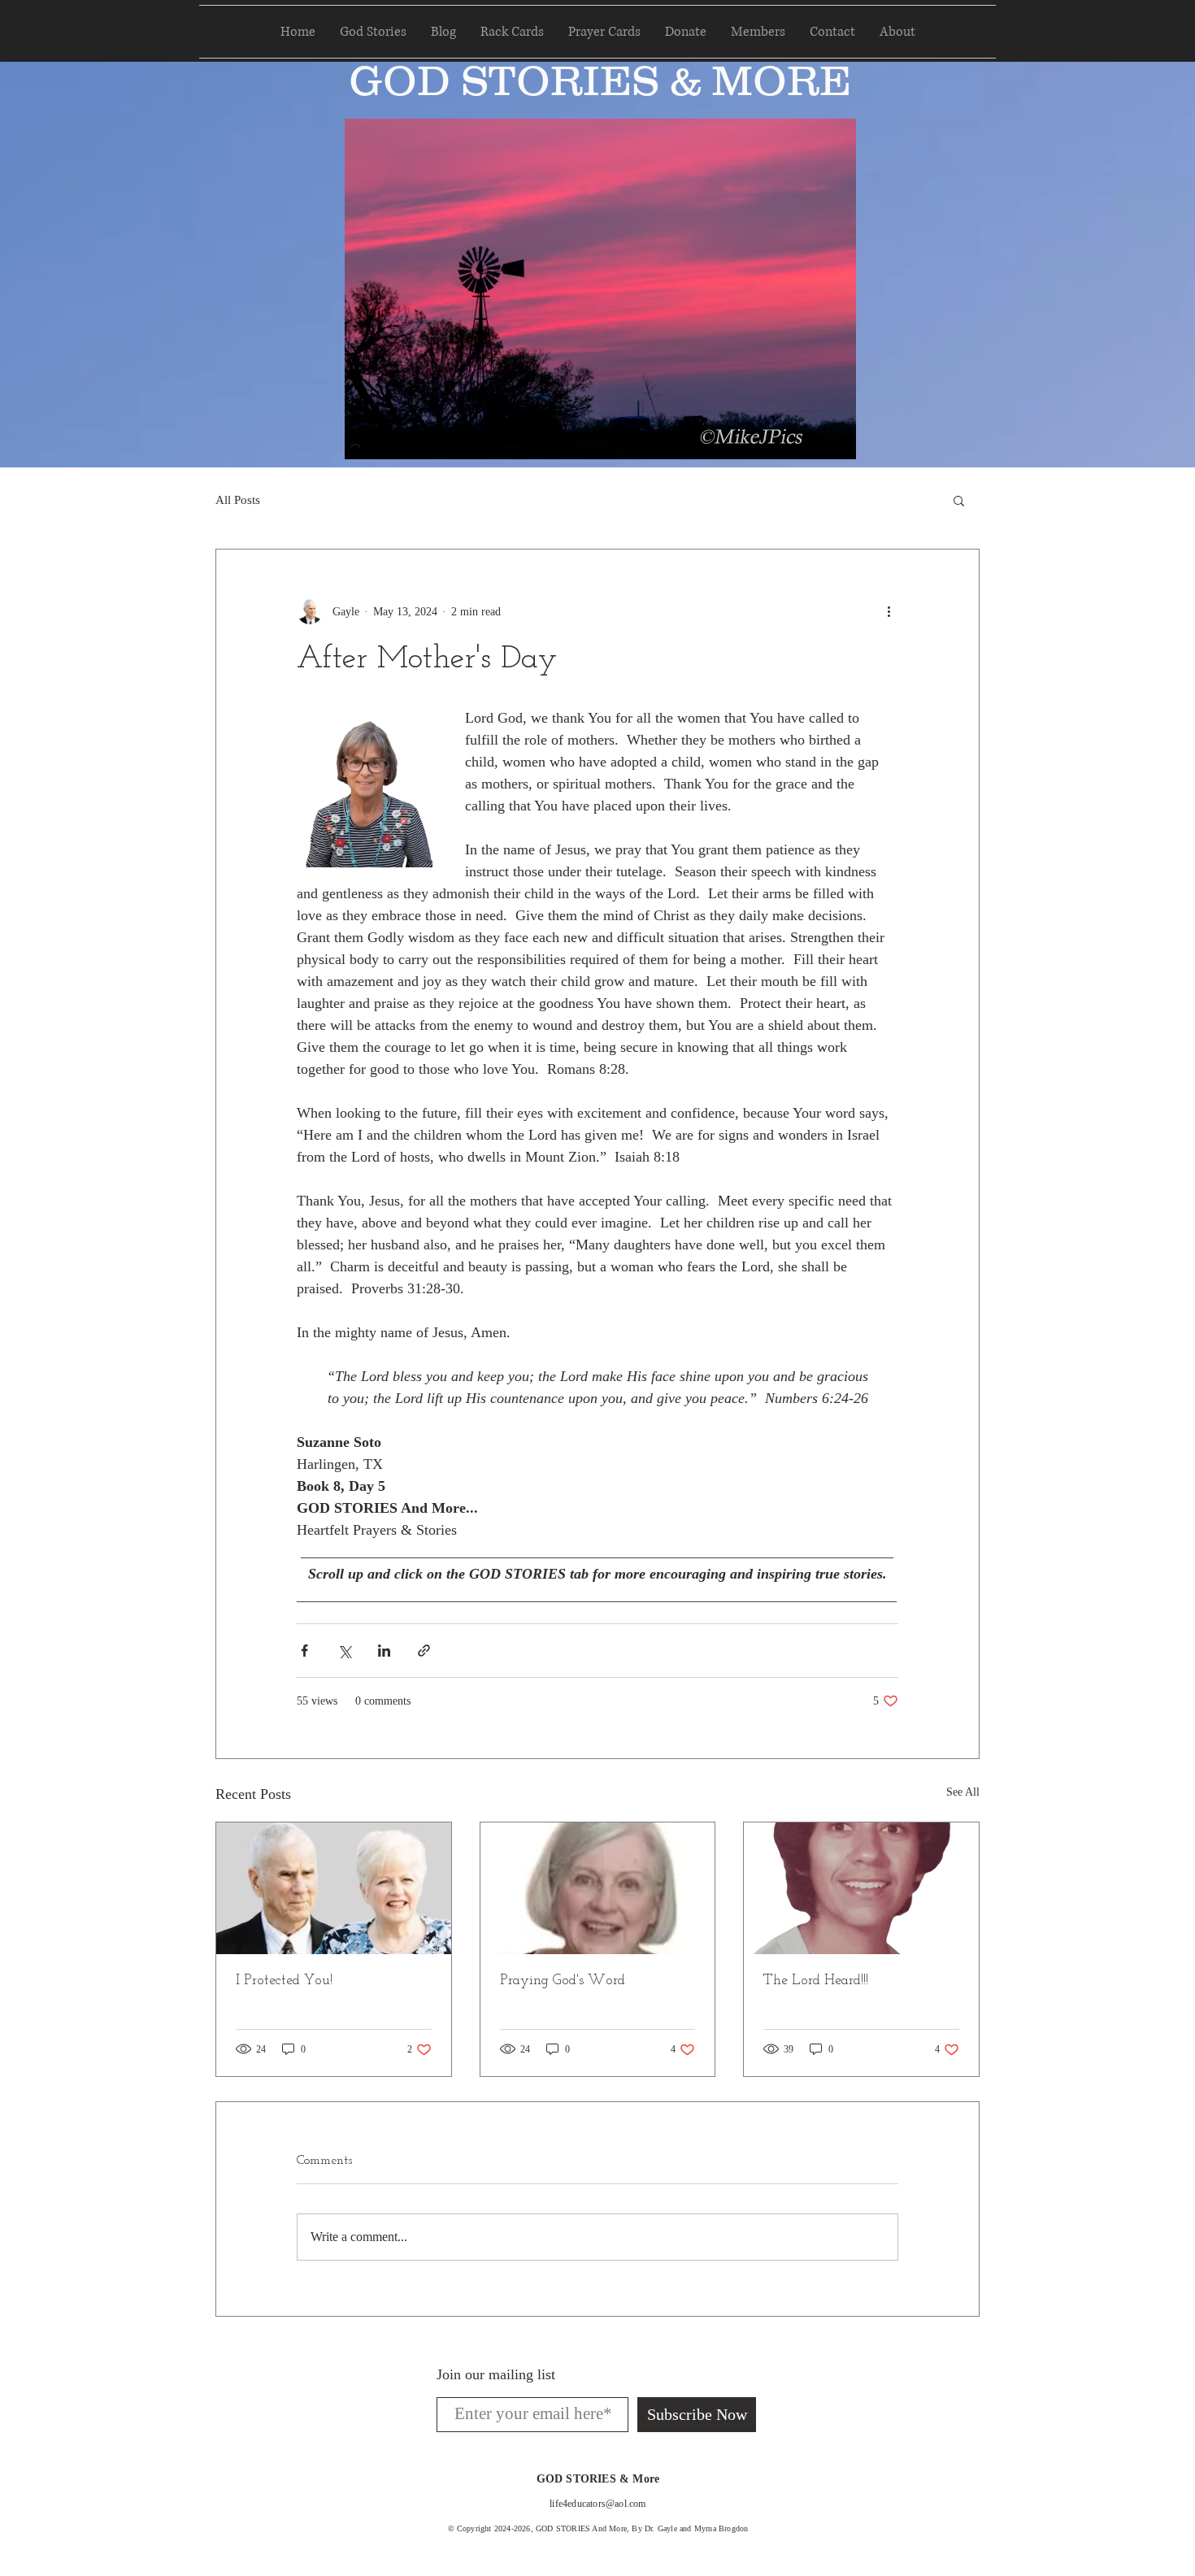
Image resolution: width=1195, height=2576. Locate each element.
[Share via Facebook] (304, 1651)
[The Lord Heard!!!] (861, 1888)
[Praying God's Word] (598, 1888)
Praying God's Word (563, 1981)
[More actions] (889, 611)
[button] (959, 500)
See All (963, 1792)
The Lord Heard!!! (816, 1981)
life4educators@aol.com (597, 2504)
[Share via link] (424, 1651)
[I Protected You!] (334, 1888)
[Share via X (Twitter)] (344, 1651)
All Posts (238, 500)
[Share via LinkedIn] (384, 1651)
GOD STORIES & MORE (600, 80)
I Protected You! (284, 1981)
